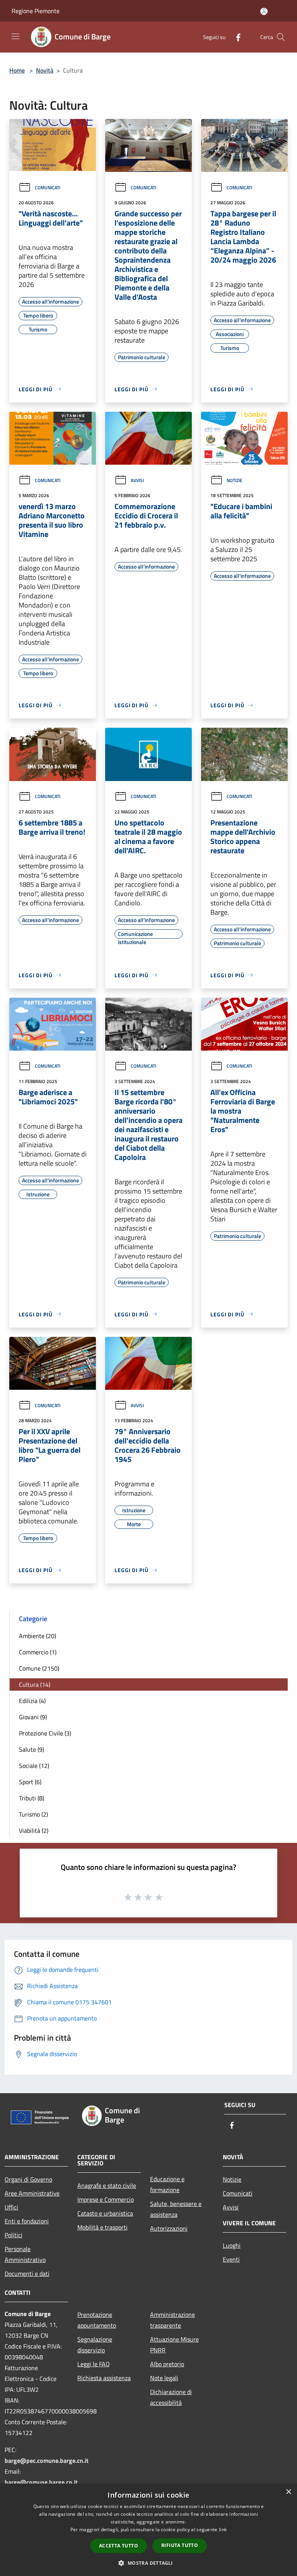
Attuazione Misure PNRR (174, 2345)
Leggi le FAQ (94, 2364)
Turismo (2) (33, 1814)
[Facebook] (235, 37)
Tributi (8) (32, 1798)
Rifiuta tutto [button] (180, 2545)
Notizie (235, 480)
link (223, 2529)
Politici (14, 2235)
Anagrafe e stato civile (107, 2185)
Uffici (11, 2207)
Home (17, 70)
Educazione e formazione (167, 2184)
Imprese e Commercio (106, 2199)
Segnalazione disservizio (95, 2345)
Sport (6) (30, 1782)
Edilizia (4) (32, 1701)
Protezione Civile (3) (45, 1733)
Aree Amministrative (32, 2193)
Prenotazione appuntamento (97, 2320)
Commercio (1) (38, 1652)
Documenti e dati (27, 2274)
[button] (148, 2563)
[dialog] (148, 2530)
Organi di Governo (28, 2179)
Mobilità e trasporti (102, 2227)
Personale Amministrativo (25, 2254)
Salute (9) (32, 1749)
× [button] (288, 2492)
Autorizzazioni (169, 2228)
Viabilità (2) (34, 1831)
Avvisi (137, 480)
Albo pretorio (167, 2364)
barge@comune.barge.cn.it (41, 2482)
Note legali (164, 2378)
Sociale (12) (34, 1766)
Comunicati (48, 188)
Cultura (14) (35, 1685)
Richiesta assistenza (104, 2378)
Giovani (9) (33, 1717)
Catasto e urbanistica (105, 2213)
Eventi (231, 2259)
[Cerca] (281, 37)
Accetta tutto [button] (119, 2546)
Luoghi (232, 2245)
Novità (45, 70)
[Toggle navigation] (15, 36)
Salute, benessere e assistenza (176, 2209)
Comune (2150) (39, 1668)
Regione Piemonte (36, 11)
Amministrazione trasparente (172, 2320)
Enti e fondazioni (27, 2221)
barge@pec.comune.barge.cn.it (47, 2461)
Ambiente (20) (38, 1636)
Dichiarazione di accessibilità (171, 2397)
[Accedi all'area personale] (264, 11)
